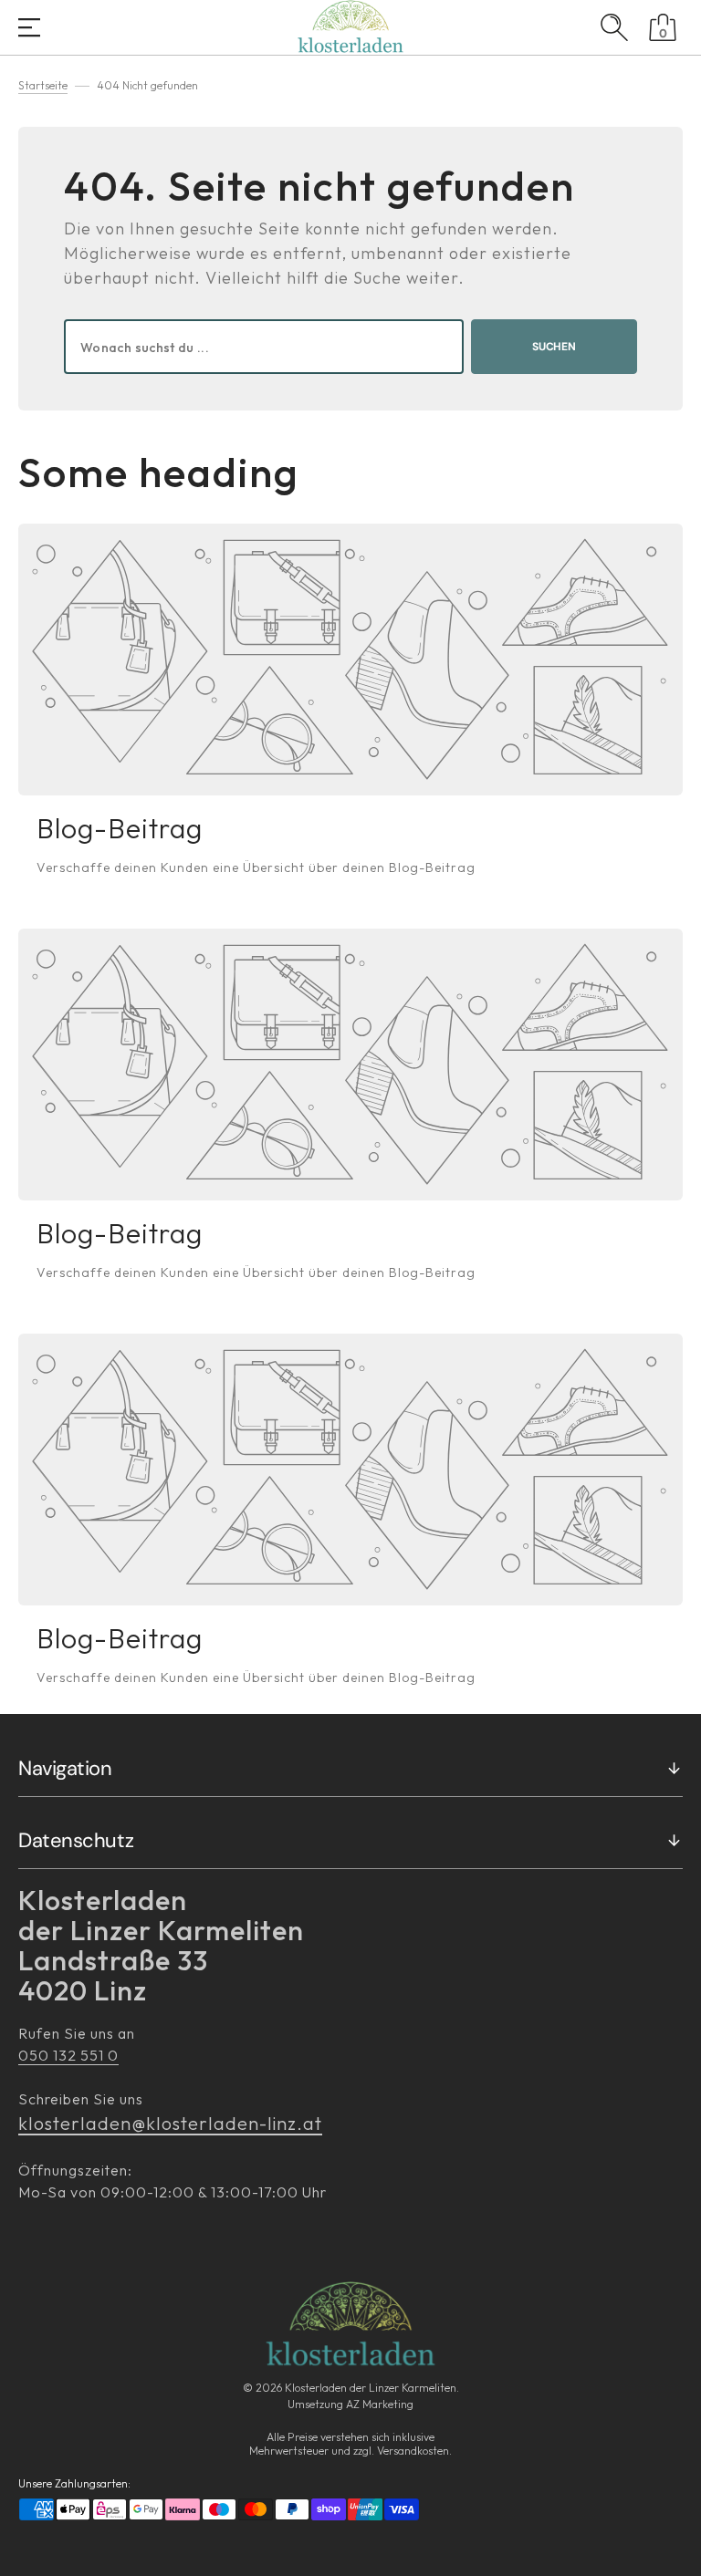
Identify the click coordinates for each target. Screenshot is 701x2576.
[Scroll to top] (677, 2552)
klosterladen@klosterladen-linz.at (170, 2123)
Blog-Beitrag (120, 828)
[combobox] (264, 347)
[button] (29, 29)
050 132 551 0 (68, 2055)
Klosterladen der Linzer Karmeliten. (372, 2388)
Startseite (43, 85)
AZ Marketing (380, 2404)
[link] (350, 660)
